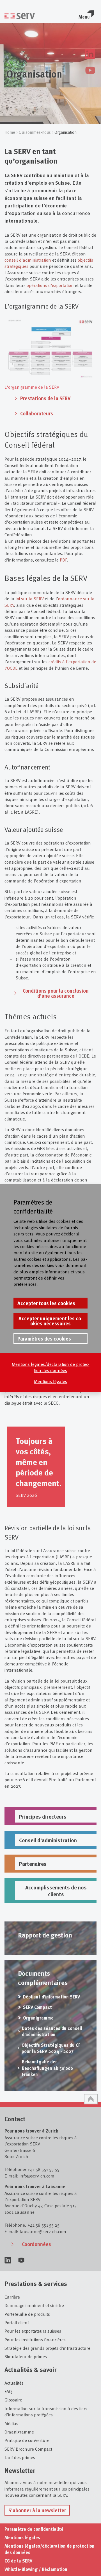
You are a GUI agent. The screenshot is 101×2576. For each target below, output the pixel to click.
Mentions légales (50, 1381)
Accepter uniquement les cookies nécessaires (51, 1321)
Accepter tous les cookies (46, 1303)
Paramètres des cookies (44, 1339)
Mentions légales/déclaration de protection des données (51, 1367)
